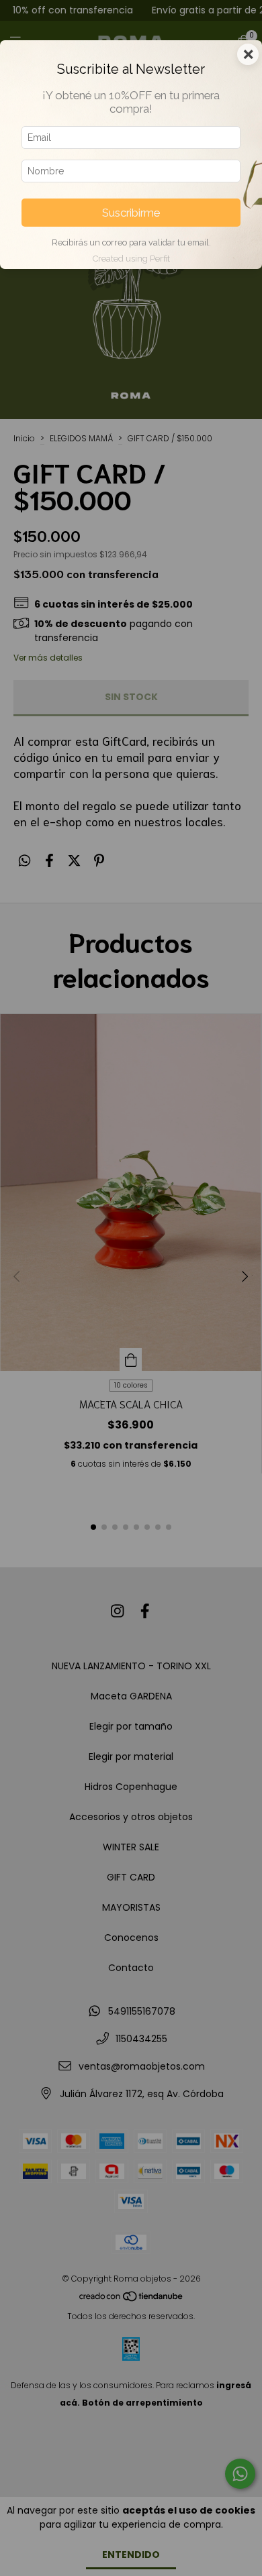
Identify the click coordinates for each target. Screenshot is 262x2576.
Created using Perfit (131, 259)
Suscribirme (131, 213)
